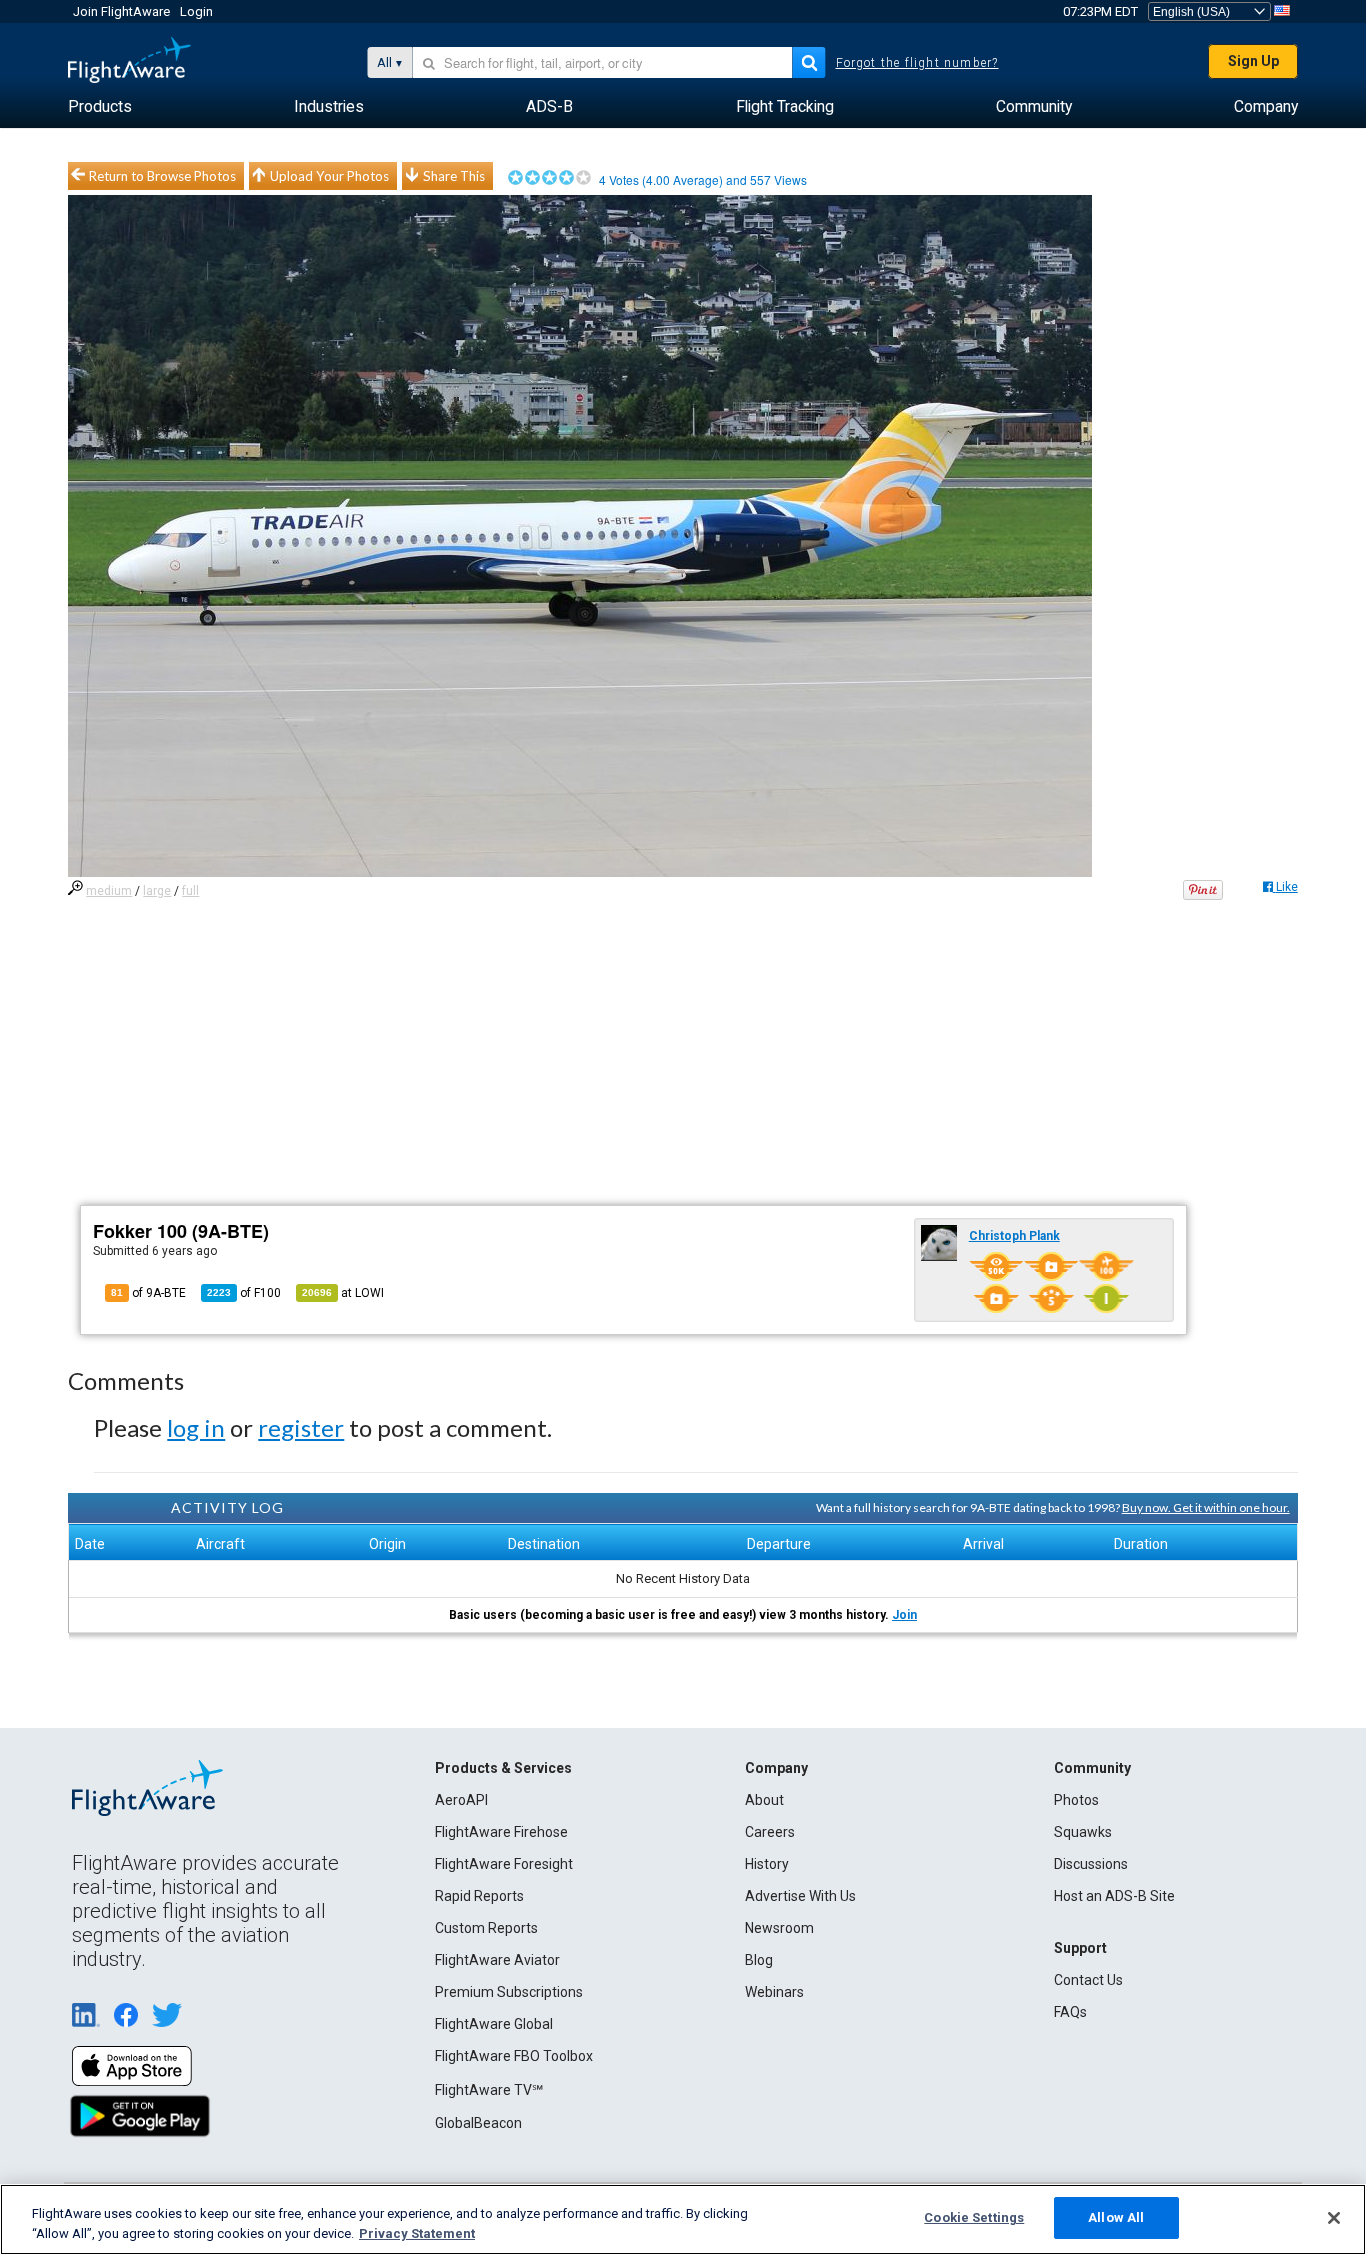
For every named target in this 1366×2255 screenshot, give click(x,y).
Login (196, 11)
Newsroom (779, 1928)
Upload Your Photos (329, 176)
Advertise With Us (800, 1896)
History (767, 1864)
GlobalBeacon (478, 2123)
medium (109, 891)
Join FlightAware (121, 11)
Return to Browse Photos (162, 176)
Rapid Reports (479, 1896)
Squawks (1083, 1832)
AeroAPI (461, 1800)
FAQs (1070, 2012)
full (190, 891)
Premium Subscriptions (509, 1992)
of (244, 1293)
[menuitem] (100, 107)
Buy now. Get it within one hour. (1206, 1507)
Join (904, 1615)
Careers (770, 1832)
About (764, 1800)
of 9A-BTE (148, 1293)
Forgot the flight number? (917, 63)
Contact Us (1088, 1980)
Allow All (1116, 2217)
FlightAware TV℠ (489, 2090)
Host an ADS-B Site (1114, 1896)
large (157, 891)
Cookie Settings (974, 2217)
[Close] (1334, 2218)
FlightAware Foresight (504, 1864)
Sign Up (1253, 61)
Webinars (774, 1992)
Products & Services (503, 1768)
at (343, 1293)
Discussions (1091, 1864)
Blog (759, 1960)
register (301, 1427)
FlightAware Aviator (497, 1960)
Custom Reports (486, 1928)
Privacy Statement (417, 2233)
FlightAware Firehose (501, 1832)
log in (196, 1427)
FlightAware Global (494, 2024)
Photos (1076, 1800)
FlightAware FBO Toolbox (514, 2056)
